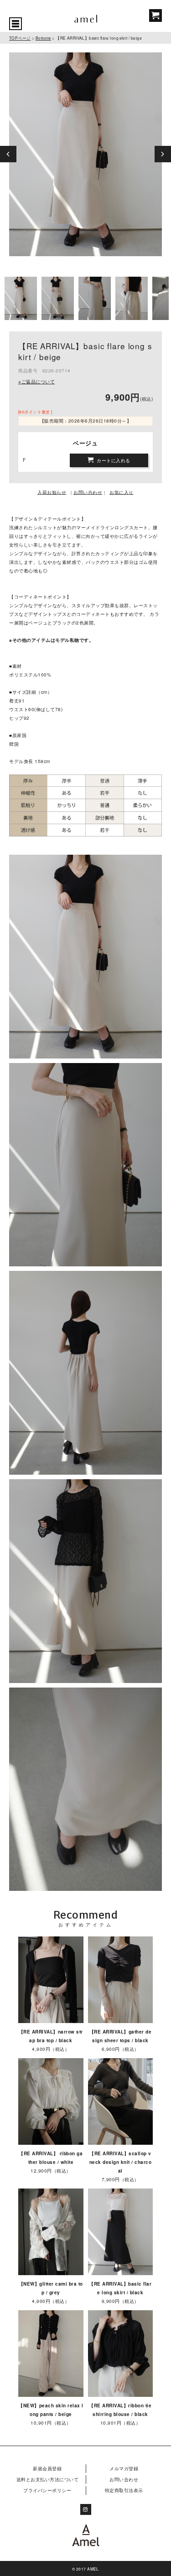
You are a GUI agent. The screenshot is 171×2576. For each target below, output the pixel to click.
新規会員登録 (47, 2468)
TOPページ (20, 38)
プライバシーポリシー (47, 2490)
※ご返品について (36, 382)
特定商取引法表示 (124, 2490)
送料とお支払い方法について (48, 2479)
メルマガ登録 (124, 2468)
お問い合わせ (124, 2479)
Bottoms (43, 38)
